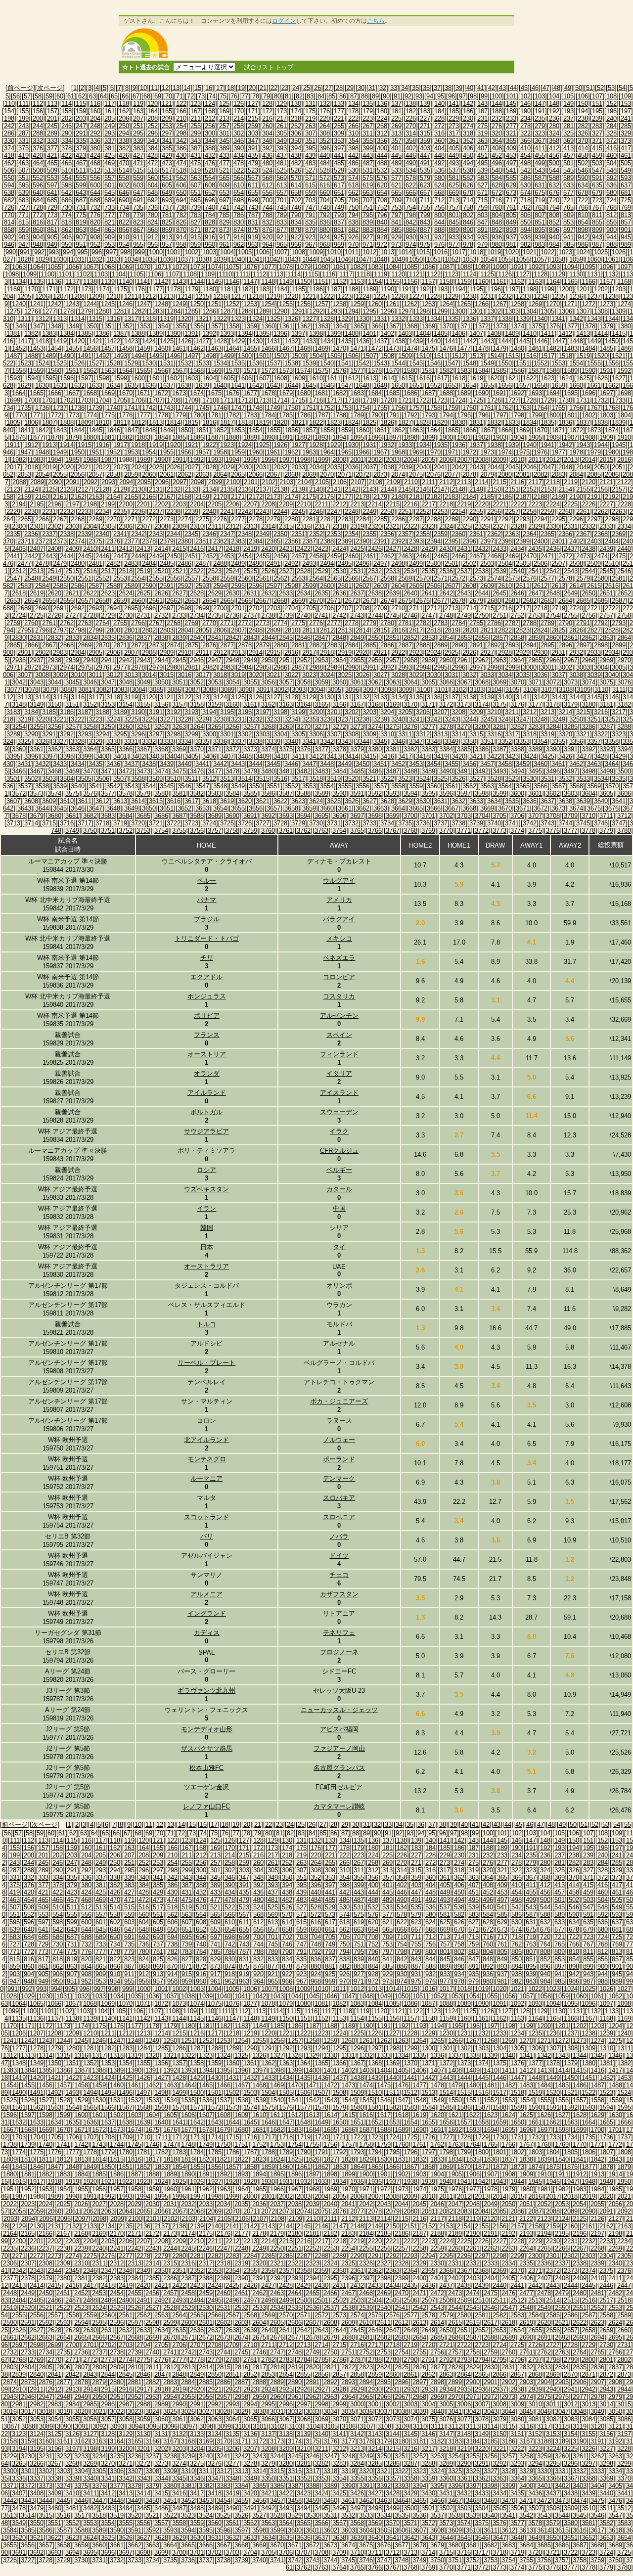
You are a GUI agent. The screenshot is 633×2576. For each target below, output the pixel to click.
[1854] (256, 430)
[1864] (434, 430)
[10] (143, 88)
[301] (224, 133)
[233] (511, 118)
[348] (267, 141)
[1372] (482, 326)
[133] (339, 104)
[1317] (131, 319)
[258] (239, 126)
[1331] (380, 319)
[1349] (72, 326)
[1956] (184, 452)
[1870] (541, 430)
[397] (339, 148)
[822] (124, 222)
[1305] (547, 311)
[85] (332, 96)
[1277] (49, 311)
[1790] (375, 415)
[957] (167, 245)
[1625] (583, 378)
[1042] (273, 259)
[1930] (352, 445)
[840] (382, 222)
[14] (187, 88)
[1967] (380, 452)
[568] (267, 178)
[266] (353, 126)
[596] (38, 185)
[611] (253, 185)
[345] (224, 141)
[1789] (357, 415)
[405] (454, 148)
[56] (16, 96)
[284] (611, 126)
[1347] (37, 326)
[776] (95, 215)
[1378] (588, 326)
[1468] (304, 348)
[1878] (54, 437)
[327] (597, 133)
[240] (611, 118)
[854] (583, 222)
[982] (525, 245)
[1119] (381, 274)
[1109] (208, 274)
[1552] (541, 363)
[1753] (345, 408)
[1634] (113, 385)
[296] (153, 133)
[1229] (452, 296)
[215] (253, 118)
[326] (583, 133)
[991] (25, 252)
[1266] (482, 304)
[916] (210, 237)
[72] (190, 96)
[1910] (624, 437)
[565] (224, 178)
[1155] (393, 282)
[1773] (72, 415)
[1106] (154, 274)
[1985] (72, 460)
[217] (282, 118)
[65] (114, 96)
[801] (454, 215)
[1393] (227, 334)
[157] (52, 111)
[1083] (375, 267)
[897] (568, 230)
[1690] (482, 393)
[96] (452, 96)
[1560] (54, 371)
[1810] (102, 423)
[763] (540, 207)
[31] (372, 88)
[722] (583, 200)
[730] (67, 207)
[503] (597, 163)
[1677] (250, 393)
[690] (124, 200)
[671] (482, 193)
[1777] (143, 415)
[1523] (24, 363)
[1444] (505, 341)
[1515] (512, 356)
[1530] (149, 363)
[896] (554, 230)
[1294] (352, 311)
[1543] (380, 363)
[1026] (619, 252)
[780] (153, 215)
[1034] (131, 259)
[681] (626, 193)
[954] (124, 245)
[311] (368, 133)
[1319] (167, 319)
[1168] (624, 282)
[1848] (149, 430)
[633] (568, 185)
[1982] (19, 460)
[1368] (410, 326)
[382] (124, 148)
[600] (95, 185)
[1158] (446, 282)
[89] (375, 96)
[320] (497, 133)
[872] (210, 230)
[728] (38, 207)
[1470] (339, 348)
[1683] (357, 393)
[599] (81, 185)
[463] (23, 163)
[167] (196, 111)
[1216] (220, 296)
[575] (368, 178)
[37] (437, 88)
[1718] (352, 400)
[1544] (398, 363)
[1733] (619, 400)
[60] (60, 96)
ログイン (284, 21)
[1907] (571, 437)
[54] (622, 88)
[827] (196, 222)
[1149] (286, 282)
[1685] (393, 393)
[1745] (202, 408)
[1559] (37, 371)
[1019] (494, 252)
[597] (52, 185)
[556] (95, 178)
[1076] (250, 267)
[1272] (588, 304)
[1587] (535, 371)
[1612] (352, 378)
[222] (353, 118)
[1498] (209, 356)
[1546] (434, 363)
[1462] (197, 348)
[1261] (393, 304)
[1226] (398, 296)
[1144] (197, 282)
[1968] (398, 452)
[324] (554, 133)
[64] (103, 96)
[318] (468, 133)
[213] (224, 118)
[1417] (24, 341)
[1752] (327, 408)
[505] (626, 163)
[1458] (126, 348)
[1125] (487, 274)
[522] (239, 170)
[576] (382, 178)
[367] (540, 141)
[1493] (120, 356)
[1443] (487, 341)
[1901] (464, 437)
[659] (310, 193)
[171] (253, 111)
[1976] (541, 452)
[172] (267, 111)
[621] (396, 185)
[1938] (494, 445)
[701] (282, 200)
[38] (448, 88)
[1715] (298, 400)
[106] (583, 96)
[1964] (327, 452)
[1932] (387, 445)
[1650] (398, 385)
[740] (210, 207)
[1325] (273, 319)
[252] (153, 126)
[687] (81, 200)
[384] (153, 148)
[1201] (583, 289)
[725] (626, 200)
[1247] (143, 304)
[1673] (179, 393)
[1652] (434, 385)
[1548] (469, 363)
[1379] (606, 326)
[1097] (624, 267)
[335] (81, 141)
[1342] (576, 319)
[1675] (215, 393)
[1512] (458, 356)
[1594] (31, 378)
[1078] (286, 267)
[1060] (594, 259)
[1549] (487, 363)
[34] (405, 88)
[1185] (298, 289)
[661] (339, 193)
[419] (23, 156)
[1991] (179, 460)
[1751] (309, 408)
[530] (353, 170)
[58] (38, 96)
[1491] (85, 356)
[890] (468, 230)
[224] (382, 118)
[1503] (298, 356)
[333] (52, 141)
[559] (138, 178)
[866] (124, 230)
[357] (396, 141)
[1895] (357, 437)
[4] (97, 88)
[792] (325, 215)
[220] (325, 118)
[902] (9, 237)
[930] (411, 237)
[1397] (298, 334)
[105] (568, 96)
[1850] (184, 430)
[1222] (327, 296)
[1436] (362, 341)
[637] (626, 185)
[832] (267, 222)
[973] (396, 245)
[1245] (108, 304)
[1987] (108, 460)
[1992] (197, 460)
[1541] (345, 363)
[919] (253, 237)
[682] (9, 200)
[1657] (523, 385)
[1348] (54, 326)
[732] (95, 207)
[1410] (530, 334)
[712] (439, 200)
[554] (67, 178)
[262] (296, 126)
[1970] (434, 452)
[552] (38, 178)
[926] (353, 237)
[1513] (476, 356)
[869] (167, 230)
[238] (583, 118)
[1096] (606, 267)
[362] (468, 141)
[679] (597, 193)
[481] (282, 163)
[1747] (238, 408)
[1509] (405, 356)
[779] (138, 215)
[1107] (172, 274)
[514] (124, 170)
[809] (568, 215)
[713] (454, 200)
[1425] (167, 341)
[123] (196, 104)
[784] (210, 215)
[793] (339, 215)
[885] (396, 230)
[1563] (108, 371)
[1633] (95, 385)
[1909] (606, 437)
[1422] (113, 341)
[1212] (149, 296)
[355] (368, 141)
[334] (67, 141)
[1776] (126, 415)
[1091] (517, 267)
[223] (368, 118)
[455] (540, 156)
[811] (597, 215)
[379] (81, 148)
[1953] (131, 452)
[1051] (434, 259)
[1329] (345, 319)
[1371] (464, 326)
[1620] (494, 378)
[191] (540, 111)
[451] (482, 156)
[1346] (19, 326)
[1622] (530, 378)
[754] (411, 207)
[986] (583, 245)
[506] (9, 170)
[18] (230, 88)
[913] (167, 237)
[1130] (576, 274)
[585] (511, 178)
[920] (267, 237)
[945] (626, 237)
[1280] (102, 311)
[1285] (191, 311)
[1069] (126, 267)
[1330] (362, 319)
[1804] (624, 415)
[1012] (369, 252)
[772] (38, 215)
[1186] (316, 289)
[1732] (601, 400)
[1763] (523, 408)
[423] (81, 156)
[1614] (387, 378)
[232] (497, 118)
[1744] (184, 408)
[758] (468, 207)
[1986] (90, 460)
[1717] (334, 400)
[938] (525, 237)
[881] (339, 230)
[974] (411, 245)
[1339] (523, 319)
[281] (568, 126)
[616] (325, 185)
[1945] (619, 445)
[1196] (494, 289)
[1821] (298, 423)
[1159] (464, 282)
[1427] (202, 341)
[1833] (512, 423)
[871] (196, 230)
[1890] (268, 437)
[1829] (441, 423)
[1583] (464, 371)
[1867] (487, 430)
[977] (454, 245)
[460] (611, 156)
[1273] (606, 304)
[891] (482, 230)
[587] (540, 178)
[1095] (588, 267)
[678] (583, 193)
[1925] (263, 445)
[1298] (423, 311)
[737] (167, 207)
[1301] (476, 311)
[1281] (120, 311)
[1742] (149, 408)
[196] (611, 111)
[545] (568, 170)
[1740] (113, 408)
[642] (67, 193)
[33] (394, 88)
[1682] (339, 393)
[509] (52, 170)
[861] (52, 230)
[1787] (321, 415)
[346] (239, 141)
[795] (368, 215)
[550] (9, 178)
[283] (597, 126)
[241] (626, 118)
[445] (396, 156)
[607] (196, 185)
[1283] (156, 311)
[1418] (42, 341)
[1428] (220, 341)
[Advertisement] (343, 43)
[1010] (334, 252)
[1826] (387, 423)
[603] (138, 185)
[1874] (612, 430)
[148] (554, 104)
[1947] (24, 452)
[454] (525, 156)
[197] (626, 111)
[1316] (113, 319)
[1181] (227, 289)
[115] (81, 104)
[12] (165, 88)
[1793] (428, 415)
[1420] (78, 341)
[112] (38, 104)
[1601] (156, 378)
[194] (583, 111)
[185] (454, 111)
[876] (267, 230)
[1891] (286, 437)
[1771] (37, 415)
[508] (38, 170)
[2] (82, 88)
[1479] (499, 348)
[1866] (469, 430)
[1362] (304, 326)
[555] (81, 178)
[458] (583, 156)
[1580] (410, 371)
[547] (597, 170)
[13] (176, 88)
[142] (468, 104)
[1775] (108, 415)
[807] (540, 215)
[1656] (505, 385)
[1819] (263, 423)
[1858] (327, 430)
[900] (611, 230)
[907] (81, 237)
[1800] (553, 415)
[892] (497, 230)
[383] (138, 148)
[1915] (85, 445)
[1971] (452, 452)
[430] (181, 156)
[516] (153, 170)
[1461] (179, 348)
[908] (95, 237)
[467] (81, 163)
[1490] (67, 356)
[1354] (161, 326)
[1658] (541, 385)
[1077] (268, 267)
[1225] (380, 296)
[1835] (547, 423)
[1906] (553, 437)
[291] (81, 133)
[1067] (90, 267)
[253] (167, 126)
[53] (611, 88)
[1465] (250, 348)
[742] (239, 207)
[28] (339, 88)
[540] (497, 170)
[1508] (387, 356)
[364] (497, 141)
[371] (597, 141)
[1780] (197, 415)
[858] (9, 230)
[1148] (268, 282)
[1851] (202, 430)
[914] (181, 237)
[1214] (184, 296)
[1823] (334, 423)
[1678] (268, 393)
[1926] (280, 445)
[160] (95, 111)
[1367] (393, 326)
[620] (382, 185)
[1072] (179, 267)
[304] (267, 133)
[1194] (458, 289)
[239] (597, 118)
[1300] (458, 311)
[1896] (375, 437)
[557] (110, 178)
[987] (597, 245)
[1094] (571, 267)
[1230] (469, 296)
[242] (9, 126)
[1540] (327, 363)
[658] (296, 193)
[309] (339, 133)
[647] (138, 193)
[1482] (553, 348)
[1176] (138, 289)
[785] (224, 215)
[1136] (54, 282)
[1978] (576, 452)
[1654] (469, 385)
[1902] (482, 437)
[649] (167, 193)
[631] (540, 185)
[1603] (191, 378)
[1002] (191, 252)
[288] (38, 133)
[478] (239, 163)
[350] (296, 141)
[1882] (126, 437)
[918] (239, 237)
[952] (95, 245)
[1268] (517, 304)
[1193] (441, 289)
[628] (497, 185)
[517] (167, 170)
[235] (540, 118)
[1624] (565, 378)
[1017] (458, 252)
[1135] (37, 282)
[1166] (588, 282)
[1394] (245, 334)
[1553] (558, 363)
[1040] (238, 259)
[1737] (60, 408)
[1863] (416, 430)
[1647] (345, 385)
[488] (382, 163)
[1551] (523, 363)
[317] (454, 133)
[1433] (309, 341)
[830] (239, 222)
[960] (210, 245)
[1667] (72, 393)
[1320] (184, 319)
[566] (239, 178)
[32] (383, 88)
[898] (583, 230)
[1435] (345, 341)
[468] (95, 163)
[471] (138, 163)
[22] (274, 88)
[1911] (13, 445)
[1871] (558, 430)
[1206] (42, 296)
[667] (425, 193)
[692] (153, 200)
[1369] (428, 326)
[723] (597, 200)
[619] (368, 185)
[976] (439, 245)
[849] (511, 222)
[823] (138, 222)
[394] (296, 148)
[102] (525, 96)
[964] (267, 245)
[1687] (428, 393)
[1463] (215, 348)
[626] (468, 185)
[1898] (410, 437)
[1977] (558, 452)
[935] (482, 237)
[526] (296, 170)
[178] (353, 111)
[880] (325, 230)
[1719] (369, 400)
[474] (181, 163)
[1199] (547, 289)
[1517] (547, 356)
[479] (253, 163)
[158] (67, 111)
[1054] (487, 259)
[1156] (410, 282)
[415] (597, 148)
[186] (468, 111)
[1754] (362, 408)
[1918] (138, 445)
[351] (310, 141)
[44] (513, 88)
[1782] (232, 415)
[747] (310, 207)
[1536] (256, 363)
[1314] (78, 319)
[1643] (273, 385)
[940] (554, 237)
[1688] (446, 393)
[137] (396, 104)
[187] (482, 111)
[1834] (530, 423)
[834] (296, 222)
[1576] (339, 371)
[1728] (530, 400)
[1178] (174, 289)
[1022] (547, 252)
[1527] (95, 363)
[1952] (113, 452)
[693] (167, 200)
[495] (482, 163)
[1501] (263, 356)
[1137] (72, 282)
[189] (511, 111)
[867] (138, 230)
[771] (23, 215)
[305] (282, 133)
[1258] (339, 304)
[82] (299, 96)
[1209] (95, 296)
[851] (540, 222)
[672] (497, 193)
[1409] (512, 334)
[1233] (523, 296)
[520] (210, 170)
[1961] (273, 452)
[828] (210, 222)
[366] (525, 141)
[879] (310, 230)
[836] (325, 222)
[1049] (398, 259)
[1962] (291, 452)
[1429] (238, 341)
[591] (597, 178)
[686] (67, 200)
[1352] (126, 326)
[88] (364, 96)
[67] (136, 96)
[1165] (571, 282)
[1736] (42, 408)
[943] (597, 237)
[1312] (42, 319)
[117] (110, 104)
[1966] (362, 452)
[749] (339, 207)
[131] (310, 104)
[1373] (499, 326)
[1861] (380, 430)
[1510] (423, 356)
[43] (502, 88)
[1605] (227, 378)
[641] (52, 193)
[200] (38, 118)
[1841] (24, 430)
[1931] (369, 445)
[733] (110, 207)
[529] (339, 170)
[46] (535, 88)
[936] (497, 237)
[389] (224, 148)
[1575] (321, 371)
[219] (310, 118)
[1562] (90, 371)
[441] (339, 156)
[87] (354, 96)
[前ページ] (20, 88)
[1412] (565, 334)
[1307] (583, 311)
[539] (482, 170)
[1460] (161, 348)
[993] (54, 252)
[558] (124, 178)
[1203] (619, 289)
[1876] (19, 437)
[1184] (280, 289)
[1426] (184, 341)
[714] (468, 200)
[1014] (405, 252)
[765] (568, 207)
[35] (415, 88)
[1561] (72, 371)
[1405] (441, 334)
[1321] (202, 319)
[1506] (352, 356)
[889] (454, 230)
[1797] (499, 415)
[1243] (72, 304)
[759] (482, 207)
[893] (511, 230)
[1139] (108, 282)
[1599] (120, 378)
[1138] (90, 282)
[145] (511, 104)
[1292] (316, 311)
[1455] (72, 348)
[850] (525, 222)
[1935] (441, 445)
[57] (27, 96)
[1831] (476, 423)
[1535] (238, 363)
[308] (325, 133)
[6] (112, 88)
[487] (368, 163)
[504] (611, 163)
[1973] (487, 452)
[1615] (405, 378)
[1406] (458, 334)
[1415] (619, 334)
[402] (411, 148)
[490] (411, 163)
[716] (497, 200)
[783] (196, 215)
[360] (439, 141)
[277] (511, 126)
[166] (181, 111)
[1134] (19, 282)
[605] (167, 185)
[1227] (416, 296)
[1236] (576, 296)
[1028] (24, 259)
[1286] (209, 311)
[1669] (108, 393)
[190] (525, 111)
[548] (611, 170)
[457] (568, 156)
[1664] (19, 393)
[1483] (571, 348)
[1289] (263, 311)
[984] (554, 245)
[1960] (256, 452)
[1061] (612, 259)
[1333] (416, 319)
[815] (23, 222)
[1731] (583, 400)
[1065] (54, 267)
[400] (382, 148)
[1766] (576, 408)
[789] (282, 215)
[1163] (535, 282)
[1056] (523, 259)
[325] (568, 133)
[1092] (535, 267)
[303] (253, 133)
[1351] (108, 326)
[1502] (280, 356)
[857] (626, 222)
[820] (95, 222)
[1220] (291, 296)
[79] (267, 96)
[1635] (131, 385)
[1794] (446, 415)
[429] (167, 156)
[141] (454, 104)
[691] (138, 200)
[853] (568, 222)
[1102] (83, 274)
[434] (239, 156)
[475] (196, 163)
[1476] (446, 348)
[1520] (601, 356)
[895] (540, 230)
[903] (23, 237)
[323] (540, 133)
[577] (396, 178)
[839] (368, 222)
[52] (600, 88)
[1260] (375, 304)
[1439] (416, 341)
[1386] (102, 334)
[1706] (138, 400)
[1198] (530, 289)
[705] (339, 200)
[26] (317, 88)
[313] (396, 133)
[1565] (143, 371)
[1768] (612, 408)
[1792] (410, 415)
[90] (386, 96)
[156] (38, 111)
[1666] (54, 393)
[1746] (220, 408)
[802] (468, 215)
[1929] (334, 445)
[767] (597, 207)
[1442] (469, 341)
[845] (454, 222)
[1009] (316, 252)
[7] (119, 88)
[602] (124, 185)
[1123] (452, 274)
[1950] (78, 452)
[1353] (143, 326)
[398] (353, 148)
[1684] (375, 393)
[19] (241, 88)
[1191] (405, 289)
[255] (196, 126)
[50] (579, 88)
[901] (626, 230)
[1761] (487, 408)
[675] (540, 193)
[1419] (60, 341)
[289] (52, 133)
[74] (212, 96)
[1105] (136, 274)
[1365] (357, 326)
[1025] (601, 252)
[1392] (209, 334)
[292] (95, 133)
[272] (439, 126)
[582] (468, 178)
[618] (353, 185)
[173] (282, 111)
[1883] (143, 437)
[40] (470, 88)
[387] (196, 148)
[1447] (558, 341)
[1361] (286, 326)
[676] (554, 193)
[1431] (273, 341)
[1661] (594, 385)
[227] (425, 118)
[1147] (250, 282)
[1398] (316, 334)
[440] (325, 156)
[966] (296, 245)
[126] (239, 104)
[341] (167, 141)
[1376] (553, 326)
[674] (525, 193)
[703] (310, 200)
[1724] (458, 400)
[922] (296, 237)
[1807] (49, 423)
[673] (511, 193)
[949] (52, 245)
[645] (110, 193)
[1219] (273, 296)
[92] (408, 96)
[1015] (423, 252)
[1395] (263, 334)
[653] (224, 193)
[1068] (108, 267)
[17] (220, 88)
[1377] (571, 326)
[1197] (512, 289)
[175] (310, 111)
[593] (626, 178)
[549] (626, 170)
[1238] (612, 296)
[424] (95, 156)
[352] (325, 141)
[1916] (102, 445)
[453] (511, 156)
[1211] (131, 296)
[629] (511, 185)
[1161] (499, 282)
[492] (439, 163)
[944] (611, 237)
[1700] (31, 400)
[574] (353, 178)
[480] (267, 163)
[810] (583, 215)
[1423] (131, 341)
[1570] (232, 371)
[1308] (601, 311)
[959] (196, 245)
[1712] (245, 400)
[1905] (535, 437)
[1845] (95, 430)
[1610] (316, 378)
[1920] (174, 445)
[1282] (138, 311)
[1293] (334, 311)
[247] (81, 126)
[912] (153, 237)
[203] (81, 118)
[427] (138, 156)
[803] (482, 215)
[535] (425, 170)
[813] (626, 215)
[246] (67, 126)
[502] (583, 163)
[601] (110, 185)
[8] (127, 88)
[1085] (410, 267)
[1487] (13, 356)
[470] (124, 163)
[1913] (49, 445)
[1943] (583, 445)
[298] (181, 133)
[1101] (65, 274)
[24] (296, 88)
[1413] (583, 334)
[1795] (464, 415)
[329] (626, 133)
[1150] (304, 282)
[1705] (120, 400)
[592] (611, 178)
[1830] (458, 423)
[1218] (256, 296)
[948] (38, 245)
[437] (282, 156)
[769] (626, 207)
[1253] (250, 304)
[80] (277, 96)
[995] (82, 252)
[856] (611, 222)
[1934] (423, 445)
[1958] (220, 452)
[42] (492, 88)
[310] (353, 133)
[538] (468, 170)
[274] (468, 126)
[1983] (37, 460)
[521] (224, 170)
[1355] (179, 326)
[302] (239, 133)
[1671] (143, 393)
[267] (368, 126)
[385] (167, 148)
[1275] (13, 311)
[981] (511, 245)
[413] (568, 148)
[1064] (37, 267)
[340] (153, 141)
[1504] (316, 356)
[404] (439, 148)
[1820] (280, 423)
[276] (497, 126)
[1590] (588, 371)
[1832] (494, 423)
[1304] (530, 311)
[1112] (259, 274)
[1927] (298, 445)
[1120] (398, 274)
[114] (67, 104)
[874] (239, 230)
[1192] (423, 289)
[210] (181, 118)
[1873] (594, 430)
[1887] (215, 437)
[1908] (588, 437)
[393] (282, 148)
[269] (396, 126)
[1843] (60, 430)
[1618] (458, 378)
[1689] (464, 393)
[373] (626, 141)
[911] (138, 237)
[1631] (60, 385)
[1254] (268, 304)
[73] (201, 96)
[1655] (487, 385)
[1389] (156, 334)
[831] (253, 222)
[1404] (423, 334)
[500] (554, 163)
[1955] (167, 452)
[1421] (95, 341)
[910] (124, 237)
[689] (110, 200)
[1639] (202, 385)
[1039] (220, 259)
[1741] (131, 408)
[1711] (227, 400)
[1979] (594, 452)
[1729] (547, 400)
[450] (468, 156)
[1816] (209, 423)
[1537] (273, 363)
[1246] (126, 304)
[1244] (90, 304)
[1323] (238, 319)
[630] (525, 185)
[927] (368, 237)
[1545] (416, 363)
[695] (196, 200)
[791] (310, 215)
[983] (540, 245)
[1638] (184, 385)
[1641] (238, 385)
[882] (353, 230)
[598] (67, 185)
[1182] (245, 289)
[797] (396, 215)
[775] (81, 215)
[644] (95, 193)
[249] (110, 126)
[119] (138, 104)
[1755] (380, 408)
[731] (81, 207)
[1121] (416, 274)
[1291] (298, 311)
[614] (296, 185)
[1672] (161, 393)
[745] (282, 207)
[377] (52, 148)
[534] (411, 170)
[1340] (541, 319)
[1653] (452, 385)
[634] (583, 185)
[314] (411, 133)
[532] (382, 170)
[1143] (179, 282)
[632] (554, 185)
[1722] (423, 400)
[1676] (232, 393)
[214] (239, 118)
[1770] (19, 415)
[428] (153, 156)
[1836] (565, 423)
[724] (611, 200)
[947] (23, 245)
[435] (253, 156)
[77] (245, 96)
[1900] (446, 437)
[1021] (530, 252)
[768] (611, 207)
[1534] (220, 363)
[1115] (311, 274)
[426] (124, 156)
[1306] (565, 311)
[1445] (523, 341)
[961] (224, 245)
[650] (181, 193)
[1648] (362, 385)
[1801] (571, 415)
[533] (396, 170)
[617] (339, 185)
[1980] (612, 452)
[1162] (517, 282)
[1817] (227, 423)
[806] (525, 215)
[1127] (523, 274)
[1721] (405, 400)
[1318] (149, 319)
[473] (167, 163)
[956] (153, 245)
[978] (468, 245)
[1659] (558, 385)
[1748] (256, 408)
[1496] (174, 356)
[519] (196, 170)
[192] (554, 111)
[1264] (446, 304)
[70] (169, 96)
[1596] (67, 378)
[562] (181, 178)
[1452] (19, 348)
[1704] (102, 400)
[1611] (334, 378)
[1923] (227, 445)
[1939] (512, 445)
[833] (282, 222)
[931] (425, 237)
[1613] (369, 378)
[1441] (452, 341)
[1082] (357, 267)
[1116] (329, 274)
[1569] (215, 371)
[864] (95, 230)
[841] (396, 222)
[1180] (209, 289)
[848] (497, 222)
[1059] (576, 259)
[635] (597, 185)
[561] (167, 178)
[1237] (594, 296)
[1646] (327, 385)
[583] (482, 178)
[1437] (380, 341)
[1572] (268, 371)
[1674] (197, 393)
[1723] (441, 400)
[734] (124, 207)
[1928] (316, 445)
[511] (81, 170)
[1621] (512, 378)
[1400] (352, 334)
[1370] (446, 326)
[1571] (250, 371)
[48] (557, 88)
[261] (282, 126)
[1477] (464, 348)
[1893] (321, 437)
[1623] (547, 378)
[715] (482, 200)
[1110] (225, 274)
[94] (430, 96)
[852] (554, 222)
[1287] (227, 311)
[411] (540, 148)
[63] (92, 96)
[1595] (49, 378)
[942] (583, 237)
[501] (568, 163)
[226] (411, 118)
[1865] (452, 430)
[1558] (19, 371)
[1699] (13, 400)
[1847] (131, 430)
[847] (482, 222)
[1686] (410, 393)
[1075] (232, 267)
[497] (511, 163)
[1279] (85, 311)
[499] (540, 163)
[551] (23, 178)
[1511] (441, 356)
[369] (568, 141)
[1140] (126, 282)
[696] (210, 200)
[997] (111, 252)
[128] (267, 104)
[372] (611, 141)
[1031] (78, 259)
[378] (67, 148)
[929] (396, 237)
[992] (39, 252)
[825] (167, 222)
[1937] (476, 445)
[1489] (49, 356)
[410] (525, 148)
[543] (540, 170)
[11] (154, 88)
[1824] (352, 423)
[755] (425, 207)
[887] (425, 230)
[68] (147, 96)
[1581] (428, 371)
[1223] (345, 296)
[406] (468, 148)
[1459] (143, 348)
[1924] (245, 445)
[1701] (49, 400)
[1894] (339, 437)
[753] (396, 207)
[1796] (482, 415)
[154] (9, 111)
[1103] (101, 274)
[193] (568, 111)
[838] (353, 222)
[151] (597, 104)
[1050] (416, 259)
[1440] (434, 341)
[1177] (156, 289)
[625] (454, 185)
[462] (9, 163)
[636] (611, 185)
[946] (9, 245)
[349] (282, 141)
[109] (626, 96)
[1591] (606, 371)
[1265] (464, 304)
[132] (325, 104)
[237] (568, 118)
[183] (425, 111)
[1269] (535, 304)
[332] (38, 141)
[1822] (316, 423)
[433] (224, 156)
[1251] (215, 304)
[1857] (309, 430)
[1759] (452, 408)
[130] (296, 104)
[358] (411, 141)
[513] (110, 170)
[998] (125, 252)
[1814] (174, 423)
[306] (296, 133)
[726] (9, 207)
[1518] (565, 356)
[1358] (232, 326)
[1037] (184, 259)
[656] (267, 193)
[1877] (37, 437)
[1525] (60, 363)
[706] (353, 200)
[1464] (232, 348)
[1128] (541, 274)
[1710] (209, 400)
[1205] (24, 296)
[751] (368, 207)
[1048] (380, 259)
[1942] (565, 445)
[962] (239, 245)
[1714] (280, 400)
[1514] (494, 356)
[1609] (298, 378)
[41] (481, 88)
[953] (110, 245)
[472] (153, 163)
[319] (482, 133)
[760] (497, 207)
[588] (554, 178)
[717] (511, 200)
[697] (224, 200)
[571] (310, 178)
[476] (210, 163)
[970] (353, 245)
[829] (224, 222)
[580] (439, 178)
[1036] (167, 259)
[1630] (42, 385)
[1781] (215, 415)
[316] (439, 133)
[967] (310, 245)
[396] (325, 148)
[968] (325, 245)
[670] (468, 193)
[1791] (393, 415)
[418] (9, 156)
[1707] (156, 400)
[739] (196, 207)
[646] (124, 193)
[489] (396, 163)
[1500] (245, 356)
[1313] (60, 319)
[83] (310, 96)
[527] (310, 170)
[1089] (482, 267)
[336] (95, 141)
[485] (339, 163)
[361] (454, 141)
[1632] (78, 385)
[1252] (232, 304)
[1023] (565, 252)
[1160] (482, 282)
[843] (425, 222)
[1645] (309, 385)
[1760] (469, 408)
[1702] (67, 400)
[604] (153, 185)
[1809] (85, 423)
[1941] (547, 445)
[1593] (13, 378)
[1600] (138, 378)
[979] (482, 245)
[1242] (54, 304)
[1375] (535, 326)
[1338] (505, 319)
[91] (397, 96)
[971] (368, 245)
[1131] (594, 274)
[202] (67, 118)
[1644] (291, 385)
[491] (425, 163)
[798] (411, 215)
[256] (210, 126)
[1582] (446, 371)
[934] (468, 237)
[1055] (505, 259)
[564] (210, 178)
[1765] (558, 408)
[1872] (576, 430)
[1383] (49, 334)
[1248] (161, 304)
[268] (382, 126)
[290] (67, 133)
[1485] (606, 348)
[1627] (619, 378)
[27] (328, 88)
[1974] (505, 452)
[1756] (398, 408)
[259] (253, 126)
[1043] (291, 259)
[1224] (362, 296)
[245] (52, 126)
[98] (473, 96)
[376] (38, 148)
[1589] (571, 371)
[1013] (387, 252)
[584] (497, 178)
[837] (339, 222)
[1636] (149, 385)
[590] (583, 178)
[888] (439, 230)
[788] (267, 215)
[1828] (423, 423)
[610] (239, 185)
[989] (626, 245)
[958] (181, 245)
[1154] (375, 282)
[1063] (19, 267)
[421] (52, 156)
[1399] (334, 334)
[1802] (588, 415)
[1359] (250, 326)
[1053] (469, 259)
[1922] (209, 445)
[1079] (304, 267)
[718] (525, 200)
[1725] (476, 400)
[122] (181, 104)
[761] (511, 207)
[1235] (558, 296)
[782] (181, 215)
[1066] (72, 267)
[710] (411, 200)
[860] (38, 230)
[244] (38, 126)
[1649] (380, 385)
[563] (196, 178)
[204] (95, 118)
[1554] (576, 363)
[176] (325, 111)
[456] (554, 156)
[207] (138, 118)
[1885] (179, 437)
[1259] (357, 304)
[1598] (102, 378)
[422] (67, 156)
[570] (296, 178)
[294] (124, 133)
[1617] (441, 378)
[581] (454, 178)
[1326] (291, 319)
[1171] (49, 289)
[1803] (606, 415)
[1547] (452, 363)
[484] (325, 163)
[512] (95, 170)
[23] (285, 88)
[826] (181, 222)
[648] (153, 193)
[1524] (42, 363)
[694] (181, 200)
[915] (196, 237)
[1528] (113, 363)
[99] (484, 96)
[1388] (138, 334)
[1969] (416, 452)
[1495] (156, 356)
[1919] (156, 445)
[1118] (363, 274)
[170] (239, 111)
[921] (282, 237)
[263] (310, 126)
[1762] (505, 408)
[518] (181, 170)
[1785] (286, 415)
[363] (482, 141)
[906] (67, 237)
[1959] (238, 452)
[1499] (227, 356)
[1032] (95, 259)
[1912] (31, 445)
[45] (524, 88)
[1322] (220, 319)
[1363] (321, 326)
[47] (546, 88)
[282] (583, 126)
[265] (339, 126)
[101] (511, 96)
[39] (459, 88)
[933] (454, 237)
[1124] (469, 274)
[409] (511, 148)
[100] (497, 96)
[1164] (553, 282)
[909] (110, 237)
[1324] (256, 319)
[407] (482, 148)
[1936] (458, 445)
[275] (482, 126)
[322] (525, 133)
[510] (67, 170)
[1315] (95, 319)
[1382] (31, 334)
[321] (511, 133)
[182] (411, 111)
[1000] (156, 252)
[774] (67, 215)
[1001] (174, 252)
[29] (350, 88)
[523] (253, 170)
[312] (382, 133)
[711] (425, 200)
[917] (224, 237)
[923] (310, 237)
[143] (482, 104)
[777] (110, 215)
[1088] (464, 267)
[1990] (161, 460)
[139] (425, 104)
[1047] (362, 259)
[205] (110, 118)
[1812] (138, 423)
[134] (353, 104)
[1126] (505, 274)
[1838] (601, 423)
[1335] (452, 319)
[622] (411, 185)
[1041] (256, 259)
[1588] (553, 371)
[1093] (553, 267)
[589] (568, 178)
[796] (382, 215)
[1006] (263, 252)
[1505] (334, 356)
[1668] (90, 393)
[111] (24, 104)
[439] (310, 156)
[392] (267, 148)
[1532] (184, 363)
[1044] (309, 259)
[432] (210, 156)
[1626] (601, 378)
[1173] (85, 289)
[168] (210, 111)
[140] (439, 104)
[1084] (393, 267)
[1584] (482, 371)
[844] (439, 222)
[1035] (149, 259)
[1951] (95, 452)
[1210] (113, 296)
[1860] (362, 430)
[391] (253, 148)
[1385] (85, 334)
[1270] (553, 304)
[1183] (263, 289)
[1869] (523, 430)
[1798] (517, 415)
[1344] (612, 319)
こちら (376, 21)
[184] (439, 111)
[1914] (67, 445)
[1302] (494, 311)
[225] (396, 118)
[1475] (428, 348)
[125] (224, 104)
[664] (382, 193)
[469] (110, 163)
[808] (554, 215)
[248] (95, 126)
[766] (583, 207)
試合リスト (259, 67)
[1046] (345, 259)
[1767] (594, 408)
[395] (310, 148)
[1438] (398, 341)
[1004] (227, 252)
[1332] (398, 319)
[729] (52, 207)
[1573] (286, 371)
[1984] (54, 460)
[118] (124, 104)
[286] (9, 133)
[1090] (499, 267)
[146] (525, 104)
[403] (425, 148)
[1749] (273, 408)
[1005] (245, 252)
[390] (239, 148)
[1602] (174, 378)
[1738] (78, 408)
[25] (307, 88)
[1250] (197, 304)
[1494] (138, 356)
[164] (153, 111)
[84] (321, 96)
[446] (411, 156)
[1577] (357, 371)
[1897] (393, 437)
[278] (525, 126)
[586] (525, 178)
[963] (253, 245)
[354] (353, 141)
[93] (419, 96)
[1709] (191, 400)
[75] (223, 96)
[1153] (357, 282)
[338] (124, 141)
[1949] (60, 452)
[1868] (505, 430)
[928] (382, 237)
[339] (138, 141)
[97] (462, 96)
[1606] (245, 378)
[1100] (47, 274)
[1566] (161, 371)
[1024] (583, 252)
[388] (210, 148)
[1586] (517, 371)
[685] (52, 200)
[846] (468, 222)
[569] (282, 178)
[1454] (54, 348)
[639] (23, 193)
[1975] (523, 452)
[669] (454, 193)
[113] (52, 104)
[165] (167, 111)
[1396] (280, 334)
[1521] (619, 356)
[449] (454, 156)
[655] (253, 193)
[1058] (558, 259)
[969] (339, 245)
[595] (23, 185)
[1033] (113, 259)
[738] (181, 207)
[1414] (601, 334)
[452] (497, 156)
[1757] (416, 408)
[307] (310, 133)
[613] (282, 185)
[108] (611, 96)
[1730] (565, 400)
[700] (267, 200)
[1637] (167, 385)
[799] (425, 215)
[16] (209, 88)
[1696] (588, 393)
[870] (181, 230)
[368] (554, 141)
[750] (353, 207)
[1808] (67, 423)
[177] (339, 111)
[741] (224, 207)
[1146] (232, 282)
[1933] (405, 445)
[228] (439, 118)
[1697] (606, 393)
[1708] (174, 400)
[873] (224, 230)
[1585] (499, 371)
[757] (454, 207)
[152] (611, 104)
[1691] (499, 393)
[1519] (583, 356)
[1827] (405, 423)
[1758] (434, 408)
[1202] (601, 289)
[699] (253, 200)
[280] (554, 126)
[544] (554, 170)
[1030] (60, 259)
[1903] (499, 437)
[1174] (102, 289)
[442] (353, 156)
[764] (554, 207)
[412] (554, 148)
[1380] (624, 326)
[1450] (612, 341)
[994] (68, 252)
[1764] (541, 408)
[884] (382, 230)
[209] (167, 118)
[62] (82, 96)
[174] (296, 111)
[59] (49, 96)
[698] (239, 200)
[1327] (309, 319)
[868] (153, 230)
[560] (153, 178)
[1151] (321, 282)
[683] (23, 200)
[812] (611, 215)
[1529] (131, 363)
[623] (425, 185)
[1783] (250, 415)
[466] (67, 163)
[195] (597, 111)
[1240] (19, 304)
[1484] (588, 348)
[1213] (167, 296)
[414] (583, 148)
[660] (325, 193)
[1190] (387, 289)
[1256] (304, 304)
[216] (267, 118)
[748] (325, 207)
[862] (67, 230)
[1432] (291, 341)
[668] (439, 193)
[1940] (530, 445)
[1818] (245, 423)
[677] (568, 193)
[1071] (161, 267)
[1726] (494, 400)
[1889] (250, 437)
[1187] (334, 289)
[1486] (624, 348)
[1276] (31, 311)
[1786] (304, 415)
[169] (224, 111)
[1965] (345, 452)
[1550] (505, 363)
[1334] (434, 319)
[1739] (95, 408)
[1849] (167, 430)
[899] (597, 230)
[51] (589, 88)
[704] (325, 200)
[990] (11, 252)
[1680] (304, 393)
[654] (239, 193)
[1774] (90, 415)
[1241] (37, 304)
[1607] (263, 378)
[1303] (512, 311)
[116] (95, 104)
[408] (497, 148)
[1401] (369, 334)
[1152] (339, 282)
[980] (497, 245)
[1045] (327, 259)
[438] (296, 156)
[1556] (612, 363)
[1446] (541, 341)
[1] (75, 88)
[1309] (619, 311)
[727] (23, 207)
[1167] (606, 282)
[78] (256, 96)
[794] (353, 215)
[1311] (24, 319)
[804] (497, 215)
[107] (597, 96)
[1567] (179, 371)
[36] (426, 88)
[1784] (268, 415)
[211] (196, 118)
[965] (282, 245)
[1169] (13, 289)
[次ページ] (50, 88)
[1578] (375, 371)
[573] (339, 178)
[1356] (197, 326)
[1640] (220, 385)
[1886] (197, 437)
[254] (181, 126)
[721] (568, 200)
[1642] (256, 385)
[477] (224, 163)
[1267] (499, 304)
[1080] (321, 267)
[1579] (393, 371)
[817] (52, 222)
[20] (252, 88)
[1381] (13, 334)
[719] (540, 200)
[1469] (321, 348)
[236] (554, 118)
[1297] (405, 311)
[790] (296, 215)
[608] (210, 185)
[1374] (517, 326)
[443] (368, 156)
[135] (368, 104)
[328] (611, 133)
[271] (425, 126)
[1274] (624, 304)
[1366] (375, 326)
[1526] (78, 363)
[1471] (357, 348)
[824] (153, 222)
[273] (454, 126)
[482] (296, 163)
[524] (267, 170)
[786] (239, 215)
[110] (10, 104)
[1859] (345, 430)
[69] (158, 96)
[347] (253, 141)
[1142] (161, 282)
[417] (626, 148)
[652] (210, 193)
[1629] (24, 385)
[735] (138, 207)
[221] (339, 118)
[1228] (434, 296)
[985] (568, 245)
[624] (439, 185)
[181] (396, 111)
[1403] (405, 334)
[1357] (215, 326)
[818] (67, 222)
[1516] (530, 356)
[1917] (120, 445)
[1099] (30, 274)
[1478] (482, 348)
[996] (97, 252)
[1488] (31, 356)
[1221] (309, 296)
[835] (310, 222)
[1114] (294, 274)
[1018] (476, 252)
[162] (124, 111)
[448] (439, 156)
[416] (611, 148)
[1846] (113, 430)
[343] (196, 141)
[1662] (612, 385)
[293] (110, 133)
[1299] (441, 311)
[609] (224, 185)
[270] (411, 126)
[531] (368, 170)
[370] (583, 141)
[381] (110, 148)
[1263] (428, 304)
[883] (368, 230)
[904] (38, 237)
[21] (263, 88)
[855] (597, 222)
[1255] (286, 304)
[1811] (120, 423)
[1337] (487, 319)
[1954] (149, 452)
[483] (310, 163)
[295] (138, 133)
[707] (368, 200)
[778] (124, 215)
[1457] (108, 348)
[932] (439, 237)
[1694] (553, 393)
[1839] (619, 423)
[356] (382, 141)
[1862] (398, 430)
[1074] (215, 267)
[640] (38, 193)
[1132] (612, 274)
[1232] (505, 296)
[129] (282, 104)
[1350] (90, 326)
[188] (497, 111)
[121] (167, 104)
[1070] (143, 267)
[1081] (339, 267)
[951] (81, 245)
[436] (267, 156)
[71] (180, 96)
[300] (210, 133)
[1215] (202, 296)
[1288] (245, 311)
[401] (396, 148)
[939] (540, 237)
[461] (626, 156)
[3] (90, 88)
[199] (23, 118)
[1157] (428, 282)
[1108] (190, 274)
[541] (511, 170)
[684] (38, 200)
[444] (382, 156)
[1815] (191, 423)
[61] (71, 96)
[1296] (387, 311)
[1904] (517, 437)
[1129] (558, 274)
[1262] (410, 304)
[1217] (238, 296)
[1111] (242, 274)
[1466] (268, 348)
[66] (125, 96)
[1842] (42, 430)
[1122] (434, 274)
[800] (439, 215)
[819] (81, 222)
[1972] (469, 452)
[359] (425, 141)
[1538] (291, 363)
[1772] (54, 415)
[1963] (309, 452)
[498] (525, 163)
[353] (339, 141)
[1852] (220, 430)
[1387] (120, 334)
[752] (382, 207)
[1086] (428, 267)
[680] (611, 193)
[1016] (441, 252)
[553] (52, 178)
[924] (325, 237)
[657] (282, 193)
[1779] (179, 415)
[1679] (286, 393)
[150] (583, 104)
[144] (497, 104)
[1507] (369, 356)
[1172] (67, 289)
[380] (95, 148)
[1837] (583, 423)
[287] (23, 133)
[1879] (72, 437)
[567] (253, 178)
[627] (482, 185)
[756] (439, 207)
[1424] (149, 341)
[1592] (624, 371)
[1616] (423, 378)
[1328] (327, 319)
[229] (454, 118)
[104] (554, 96)
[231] (482, 118)
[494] (468, 163)
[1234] (541, 296)
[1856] (291, 430)
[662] (353, 193)
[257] (224, 126)
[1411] (547, 334)
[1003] (209, 252)
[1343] (594, 319)
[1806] (31, 423)
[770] (9, 215)
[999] (140, 252)
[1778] (161, 415)
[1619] (476, 378)
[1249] (179, 304)
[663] (368, 193)
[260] (267, 126)
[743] (253, 207)
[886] (411, 230)
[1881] (108, 437)
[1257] (321, 304)
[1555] (594, 363)
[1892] (304, 437)
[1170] (31, 289)
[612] (267, 185)
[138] (411, 104)
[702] (296, 200)
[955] (138, 245)
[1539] (309, 363)
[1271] (571, 304)
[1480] (517, 348)
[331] (23, 141)
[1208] (78, 296)
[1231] (487, 296)
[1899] (428, 437)
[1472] (375, 348)
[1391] (191, 334)
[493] (454, 163)
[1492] (102, 356)
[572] (325, 178)
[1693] (535, 393)
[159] (81, 111)
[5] (105, 88)
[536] (439, 170)
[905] (52, 237)
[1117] (346, 274)
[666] (411, 193)
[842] (411, 222)
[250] (124, 126)
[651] (196, 193)
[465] (52, 163)
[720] (554, 200)
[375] (23, 148)
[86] (343, 96)
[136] (382, 104)
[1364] (339, 326)
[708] (382, 200)
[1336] (469, 319)
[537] (454, 170)
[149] (568, 104)
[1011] (352, 252)
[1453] (37, 348)
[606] (181, 185)
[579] (425, 178)
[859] (23, 230)
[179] (368, 111)
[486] (353, 163)
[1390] (174, 334)
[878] (296, 230)
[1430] (256, 341)
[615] (310, 185)
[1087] (446, 267)
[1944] (601, 445)
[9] (134, 88)
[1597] (85, 378)
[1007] (280, 252)
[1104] (119, 274)
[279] (540, 126)
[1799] (535, 415)
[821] (110, 222)
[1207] (60, 296)
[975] (425, 245)
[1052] (452, 259)
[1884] (161, 437)
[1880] (90, 437)
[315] (425, 133)
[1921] (191, 445)
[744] (267, 207)
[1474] (410, 348)
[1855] (273, 430)
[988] (611, 245)
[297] (167, 133)
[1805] (13, 423)
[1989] (143, 460)
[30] (361, 88)
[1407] (476, 334)
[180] (382, 111)
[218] (296, 118)
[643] (81, 193)
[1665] (37, 393)
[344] (210, 141)
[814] (9, 222)
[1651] (416, 385)
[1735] (24, 408)
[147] (540, 104)
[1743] (167, 408)
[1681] (321, 393)
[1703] (85, 400)
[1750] (291, 408)
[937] (511, 237)
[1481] (535, 348)
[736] (153, 207)
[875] (253, 230)
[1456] (90, 348)
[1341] (558, 319)
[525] (282, 170)
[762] (525, 207)
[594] (9, 185)
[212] (210, 118)
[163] (138, 111)
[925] (339, 237)
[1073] (197, 267)
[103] (540, 96)
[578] (411, 178)
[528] (325, 170)
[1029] (42, 259)
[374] (9, 148)
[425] (110, 156)
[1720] (387, 400)
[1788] (339, 415)
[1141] (143, 282)
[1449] (594, 341)
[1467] (286, 348)
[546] (583, 170)
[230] (468, 118)
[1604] (209, 378)
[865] (110, 230)
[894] (525, 230)
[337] (110, 141)
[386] (181, 148)
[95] (441, 96)
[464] (38, 163)
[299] (196, 133)
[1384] (67, 334)
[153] (626, 104)
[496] (497, 163)
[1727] (512, 400)
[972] (382, 245)
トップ (284, 67)
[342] (181, 141)
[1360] (268, 326)
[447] (425, 156)
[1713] (263, 400)
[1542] (362, 363)
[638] (9, 193)
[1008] (298, 252)
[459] (597, 156)
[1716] (316, 400)
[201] (52, 118)
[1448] (576, 341)
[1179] (191, 289)
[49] (568, 88)
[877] (282, 230)
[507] (23, 170)
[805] (511, 215)
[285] (626, 126)
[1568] (197, 371)
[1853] (238, 430)
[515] (138, 170)
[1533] (202, 363)
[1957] (202, 452)
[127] (253, 104)
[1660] (576, 385)
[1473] (393, 348)
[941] (568, 237)
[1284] (174, 311)
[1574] (304, 371)
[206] (124, 118)
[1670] (126, 393)
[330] (9, 141)
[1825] (369, 423)
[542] (525, 170)
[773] (52, 215)
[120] (153, 104)
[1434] (327, 341)
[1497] (191, 356)
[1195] (476, 289)
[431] (196, 156)
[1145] (215, 282)
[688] (95, 200)
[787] (253, 215)
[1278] (67, 311)
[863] (81, 230)
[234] (525, 118)
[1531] (167, 363)
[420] (38, 156)
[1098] (12, 274)
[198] (9, 118)
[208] (153, 118)
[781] (167, 215)
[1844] (78, 430)
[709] (396, 200)
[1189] (369, 289)
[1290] (280, 311)
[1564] (126, 371)
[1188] (352, 289)
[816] (38, 222)
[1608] (280, 378)
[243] (23, 126)
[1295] (369, 311)
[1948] (42, 452)
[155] (23, 111)
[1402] (387, 334)
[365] (511, 141)
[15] (198, 88)
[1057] (541, 259)
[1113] (277, 274)
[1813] (156, 423)
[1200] (565, 289)
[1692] (517, 393)
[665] (396, 193)
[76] (234, 96)
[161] (110, 111)
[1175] (120, 289)
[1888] (232, 437)
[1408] (494, 334)
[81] (288, 96)
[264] (325, 126)
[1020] (512, 252)
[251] (138, 126)
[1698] (624, 393)
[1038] (202, 259)
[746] (296, 207)
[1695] (571, 393)
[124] (210, 104)
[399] (368, 148)
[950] (67, 245)
